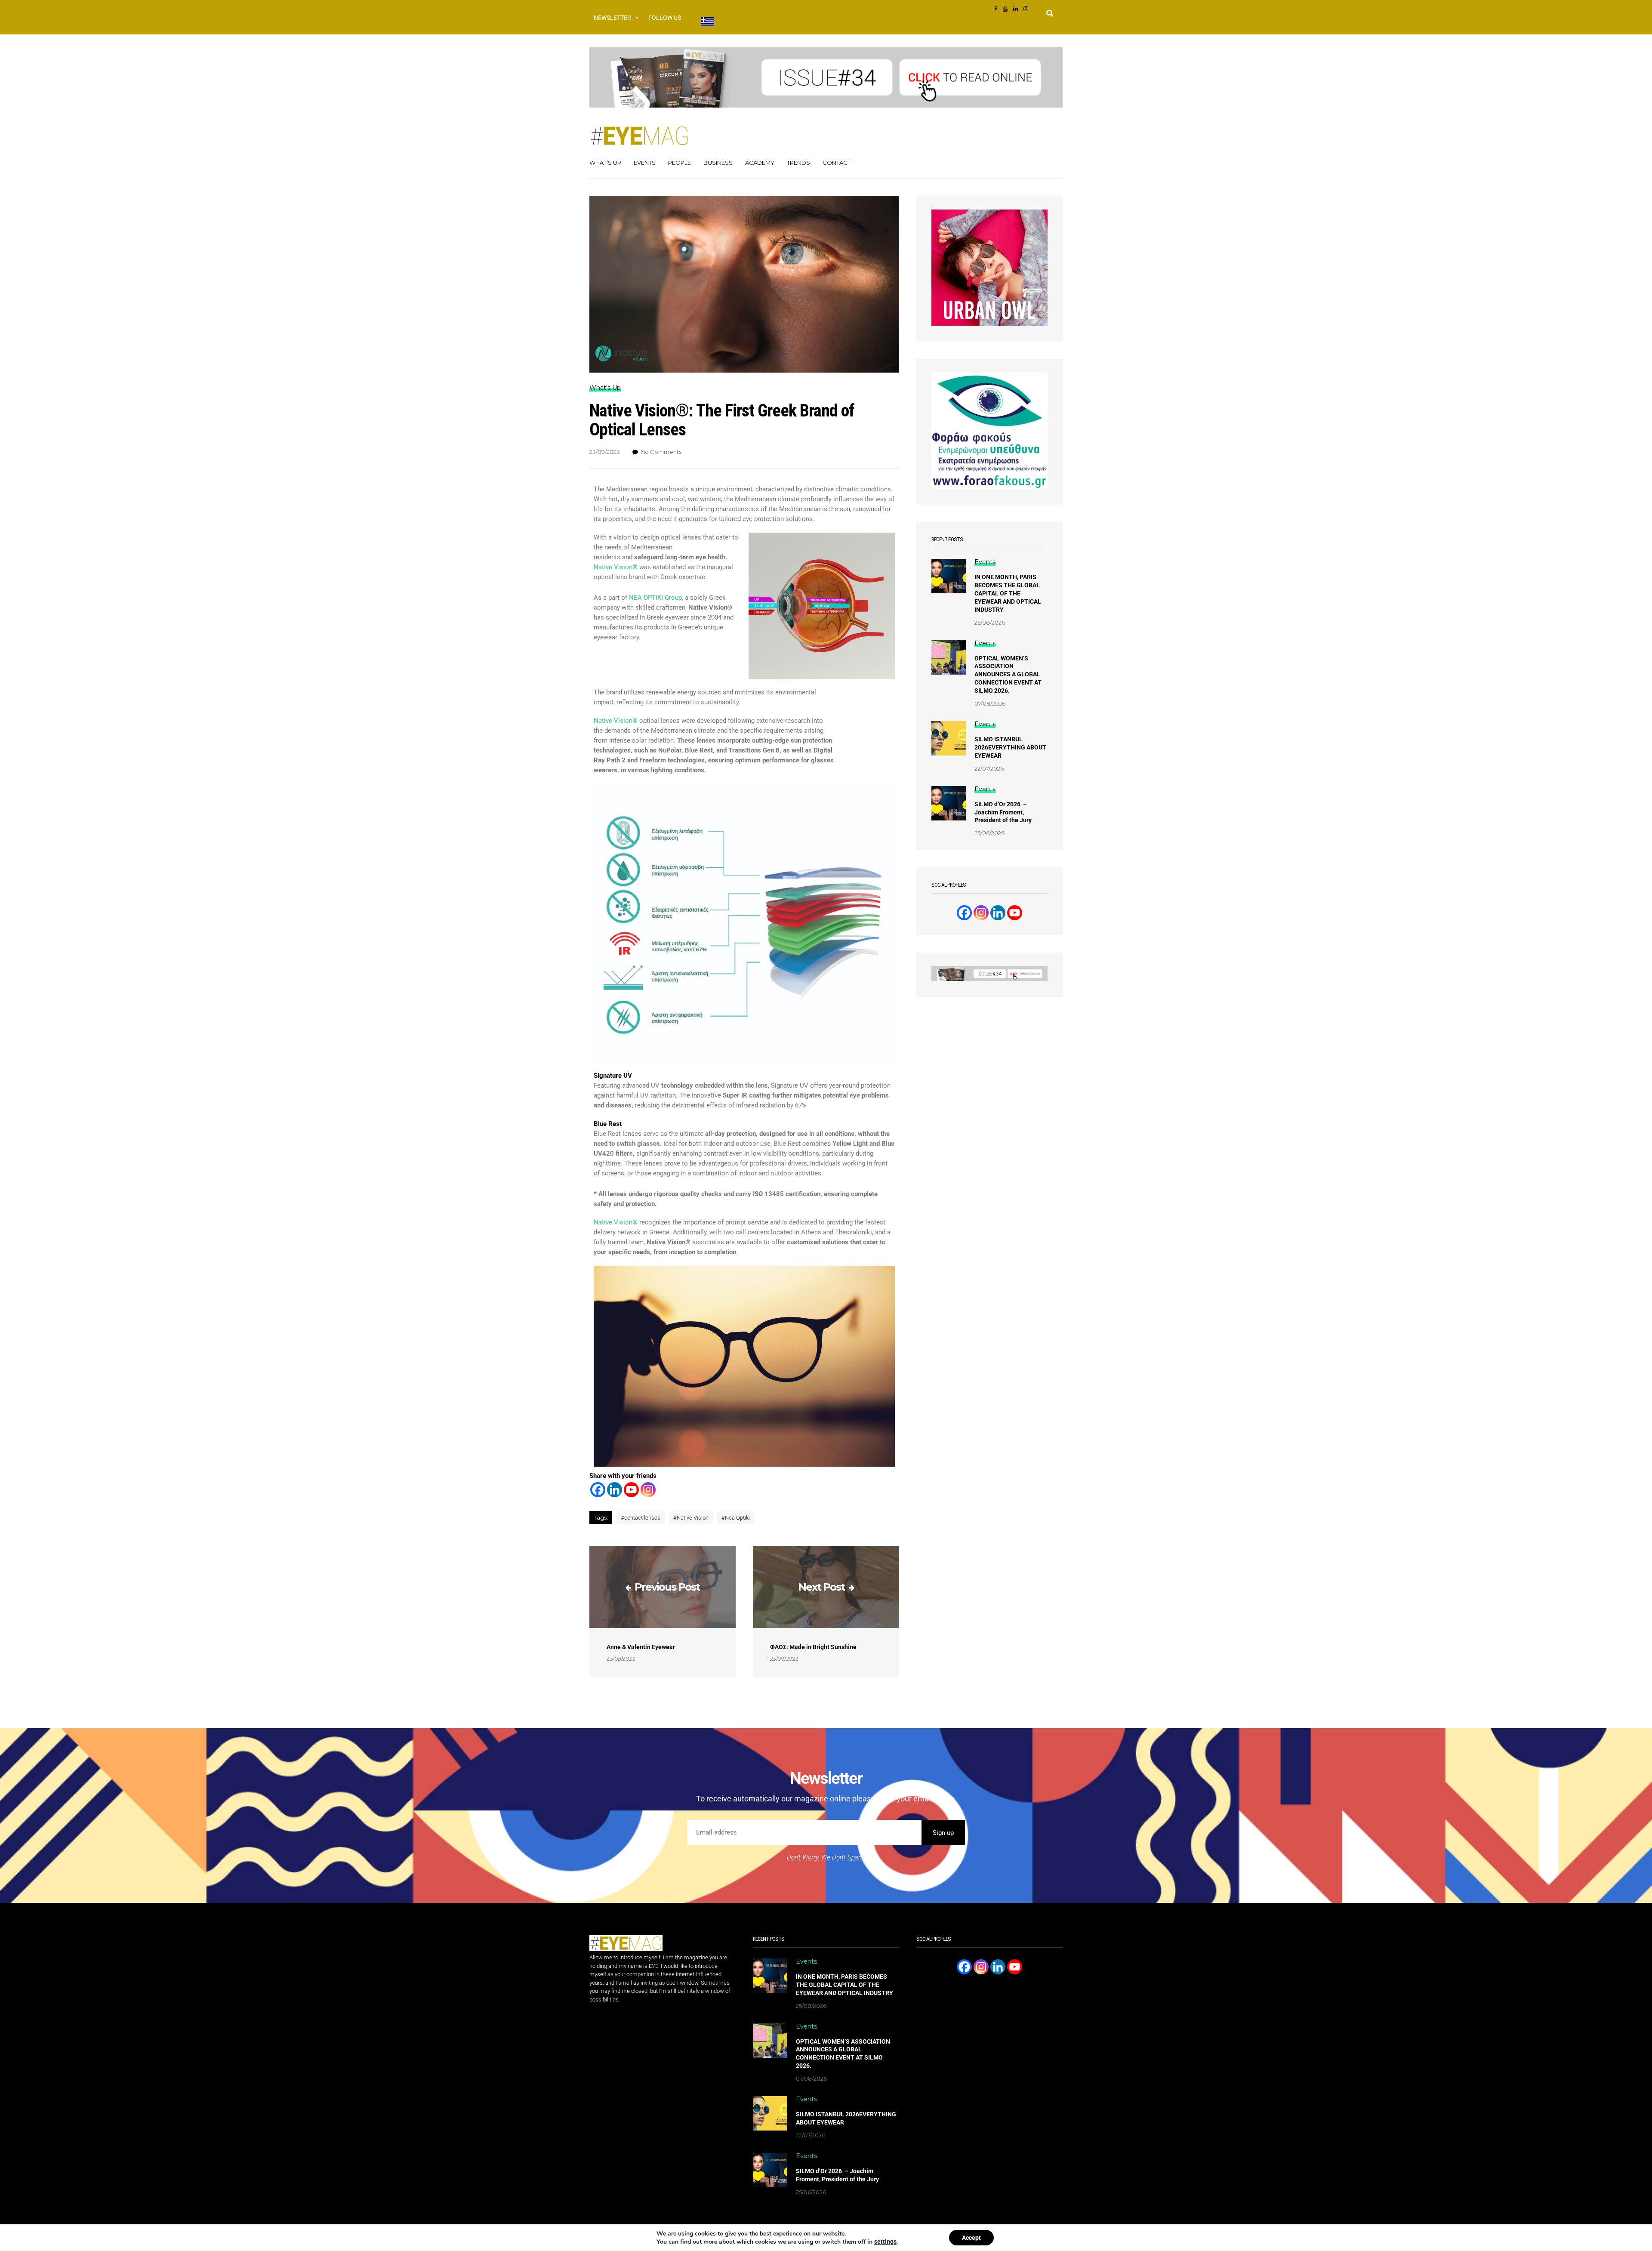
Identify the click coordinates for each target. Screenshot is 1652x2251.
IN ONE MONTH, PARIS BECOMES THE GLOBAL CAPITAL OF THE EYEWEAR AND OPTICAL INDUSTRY (1008, 593)
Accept (971, 2238)
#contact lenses (641, 1518)
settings (885, 2242)
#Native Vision (691, 1518)
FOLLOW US (665, 18)
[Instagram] (648, 1490)
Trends (798, 163)
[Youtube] (631, 1490)
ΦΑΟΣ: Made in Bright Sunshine (813, 1647)
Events (645, 163)
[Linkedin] (615, 1490)
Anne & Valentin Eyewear (641, 1647)
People (680, 163)
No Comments (661, 452)
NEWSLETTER (612, 18)
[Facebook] (598, 1490)
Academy (760, 163)
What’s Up (605, 163)
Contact (837, 163)
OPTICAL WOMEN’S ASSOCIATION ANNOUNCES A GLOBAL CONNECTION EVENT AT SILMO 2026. (1008, 675)
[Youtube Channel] (1015, 913)
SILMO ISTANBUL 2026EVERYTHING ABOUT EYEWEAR (1010, 747)
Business (718, 163)
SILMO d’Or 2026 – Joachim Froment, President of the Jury (1003, 812)
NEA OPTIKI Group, (656, 598)
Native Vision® (616, 567)
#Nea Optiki (736, 1518)
